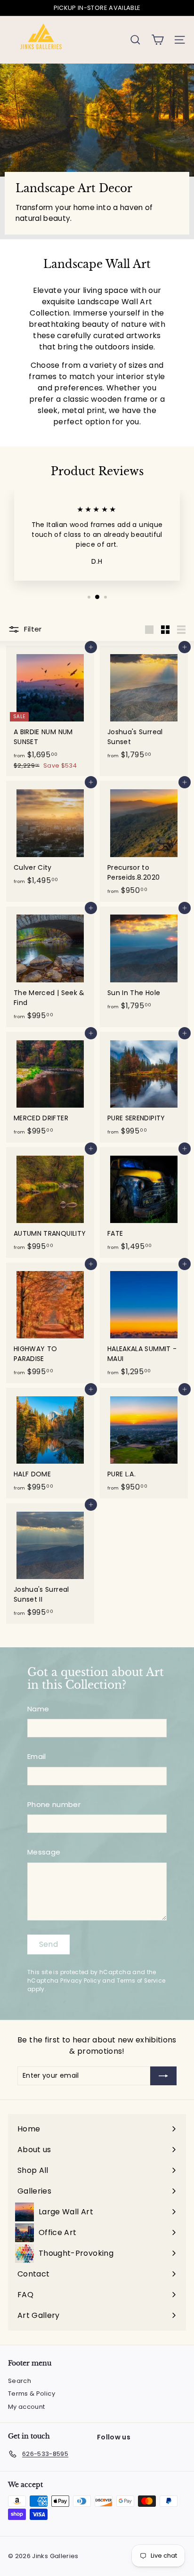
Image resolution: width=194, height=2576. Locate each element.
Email (37, 1756)
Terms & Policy (32, 2394)
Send (49, 1944)
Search (20, 2381)
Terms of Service (141, 1981)
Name (38, 1709)
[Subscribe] (163, 2076)
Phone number (54, 1804)
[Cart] (158, 40)
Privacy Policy (81, 1981)
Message (44, 1852)
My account (27, 2407)
